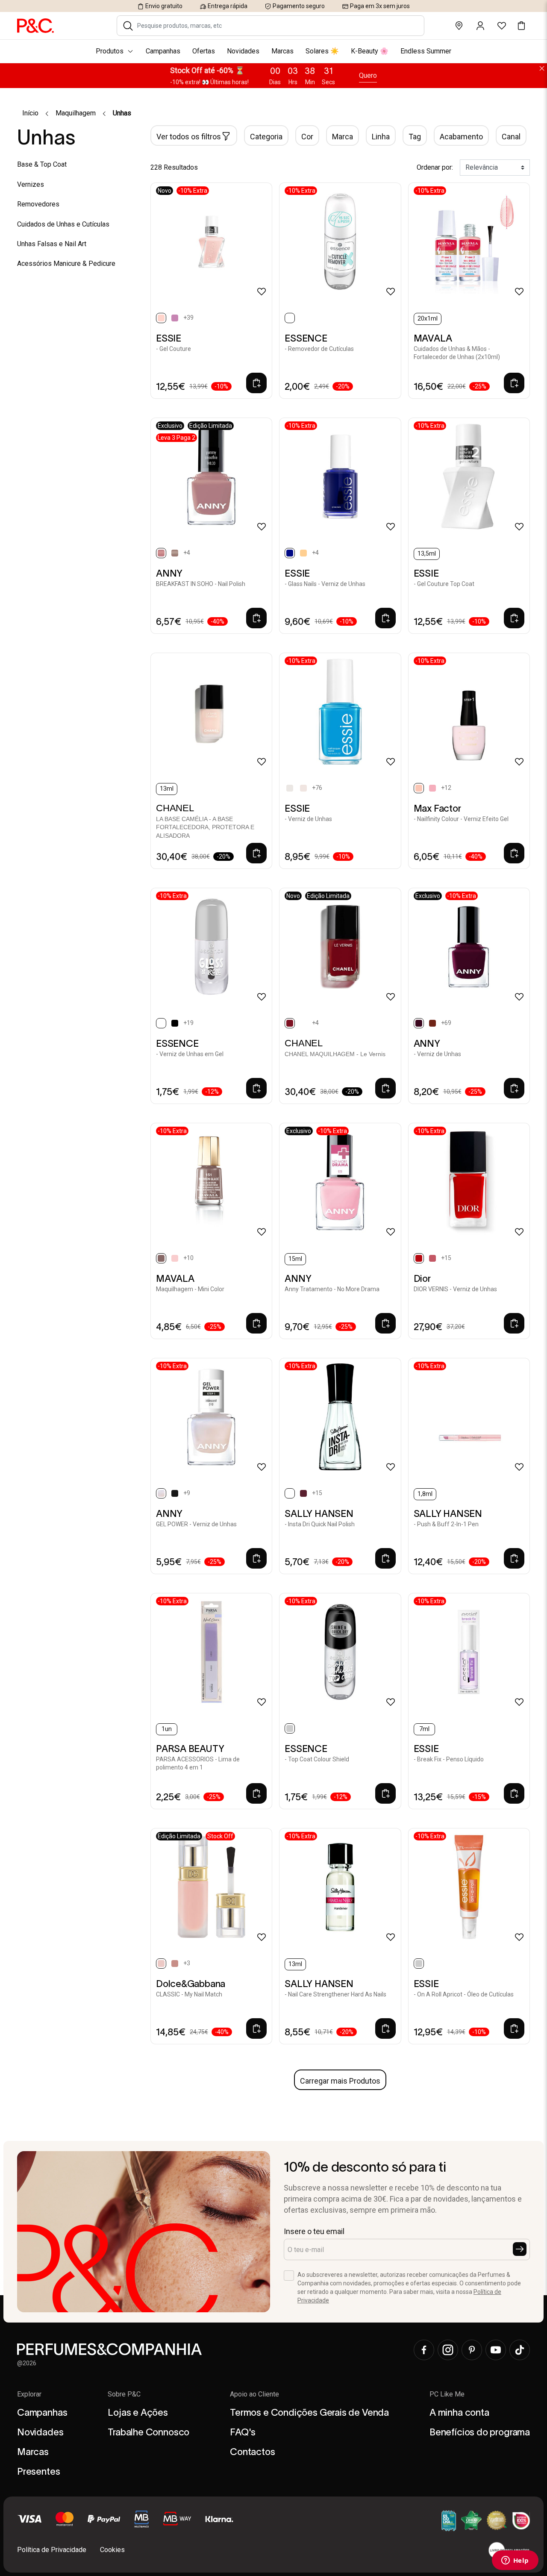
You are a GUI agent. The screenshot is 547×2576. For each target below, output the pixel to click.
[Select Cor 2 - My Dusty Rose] (175, 1964)
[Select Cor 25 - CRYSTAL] (303, 553)
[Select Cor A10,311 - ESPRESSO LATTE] (175, 553)
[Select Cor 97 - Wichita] (175, 1258)
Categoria (266, 137)
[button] (128, 26)
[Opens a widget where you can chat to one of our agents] (515, 2561)
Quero (368, 75)
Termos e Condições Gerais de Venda (309, 2412)
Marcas (33, 2452)
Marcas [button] (282, 51)
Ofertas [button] (204, 51)
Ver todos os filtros (189, 137)
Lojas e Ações (138, 2412)
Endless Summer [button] (426, 51)
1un (167, 1729)
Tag (415, 137)
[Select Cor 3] (303, 788)
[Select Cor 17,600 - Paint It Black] (175, 1493)
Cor (307, 137)
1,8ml (425, 1494)
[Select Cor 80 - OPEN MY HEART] (432, 1023)
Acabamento (461, 137)
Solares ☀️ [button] (322, 51)
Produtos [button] (110, 51)
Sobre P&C (124, 2394)
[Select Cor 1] (290, 788)
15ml (295, 1259)
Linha (381, 137)
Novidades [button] (243, 51)
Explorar (29, 2394)
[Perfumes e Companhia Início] (35, 25)
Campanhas (42, 2412)
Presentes (38, 2471)
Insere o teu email (314, 2231)
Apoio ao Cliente (254, 2394)
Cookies (112, 2550)
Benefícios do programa (480, 2432)
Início (30, 113)
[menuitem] (273, 51)
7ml (424, 1729)
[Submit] (520, 2249)
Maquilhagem (76, 113)
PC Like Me (447, 2394)
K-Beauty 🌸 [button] (370, 51)
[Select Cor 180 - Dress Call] (175, 318)
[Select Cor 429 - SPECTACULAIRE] (303, 1023)
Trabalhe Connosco (149, 2432)
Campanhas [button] (163, 51)
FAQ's (243, 2432)
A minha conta (459, 2412)
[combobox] (276, 26)
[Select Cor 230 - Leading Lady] (432, 788)
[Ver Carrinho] (521, 26)
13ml (167, 789)
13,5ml (427, 553)
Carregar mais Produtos (340, 2081)
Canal (511, 137)
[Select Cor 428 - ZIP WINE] (303, 1493)
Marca (343, 137)
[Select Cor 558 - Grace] (432, 1258)
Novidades (40, 2432)
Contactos (252, 2452)
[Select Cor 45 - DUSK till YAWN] (175, 1023)
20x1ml (428, 318)
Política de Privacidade (52, 2550)
